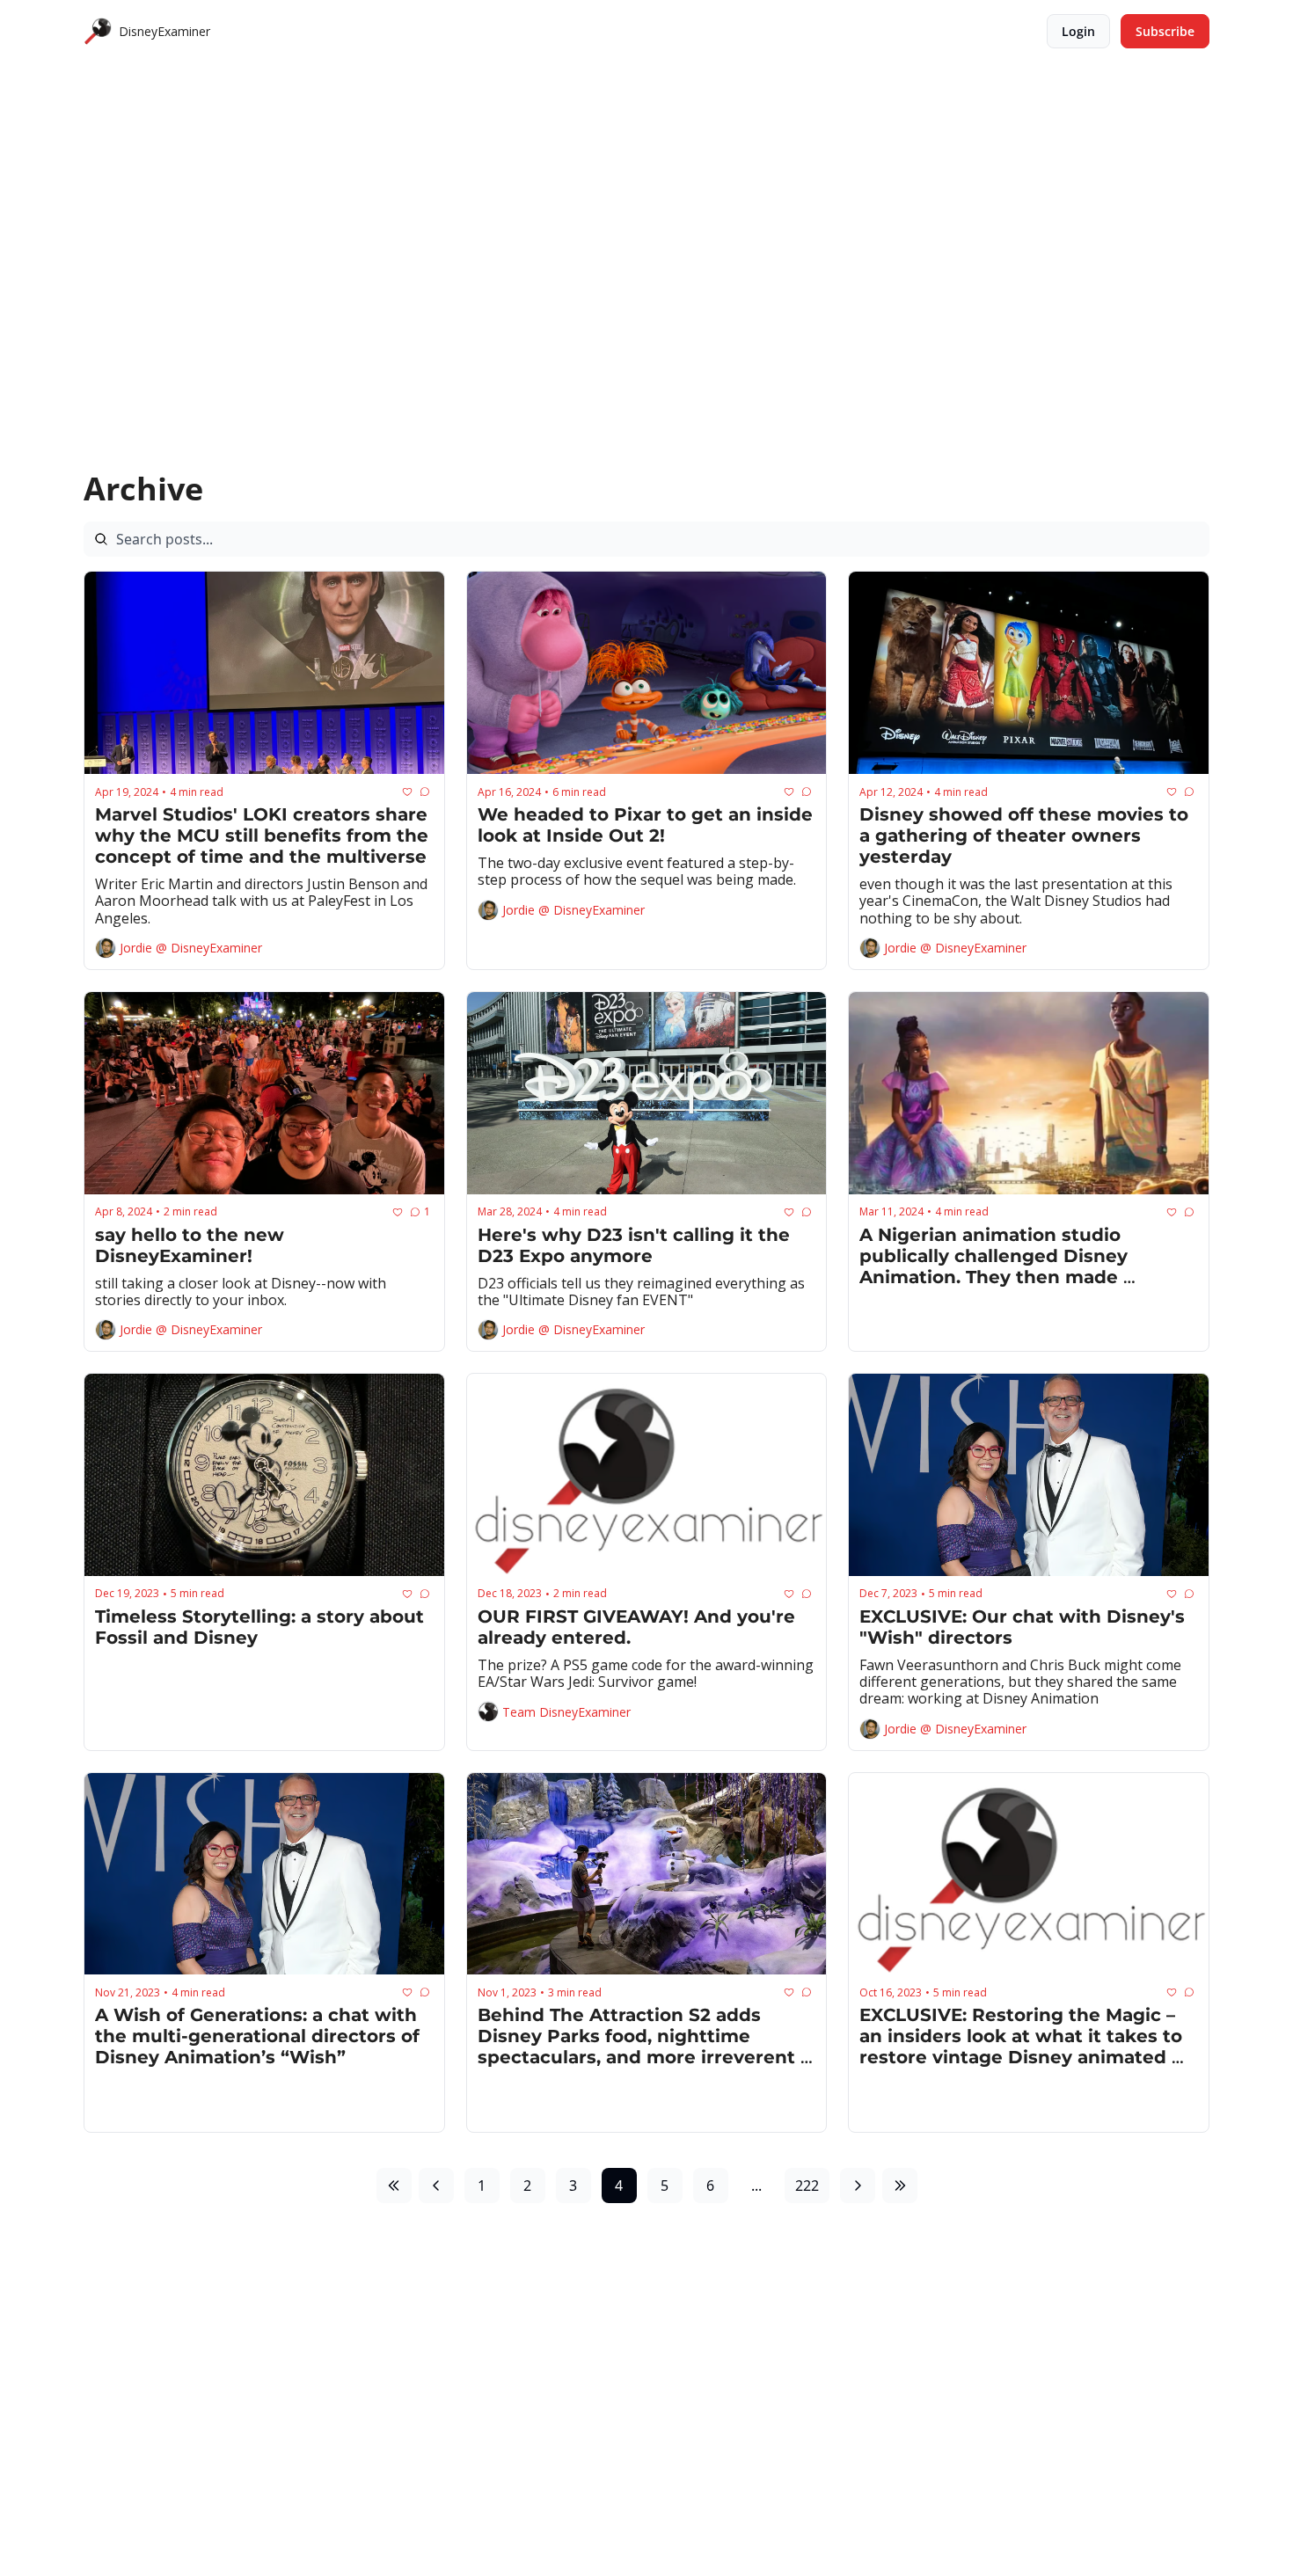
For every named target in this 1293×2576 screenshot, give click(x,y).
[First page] (394, 2186)
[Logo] (98, 32)
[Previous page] (436, 2186)
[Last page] (900, 2186)
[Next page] (858, 2186)
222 (807, 2186)
